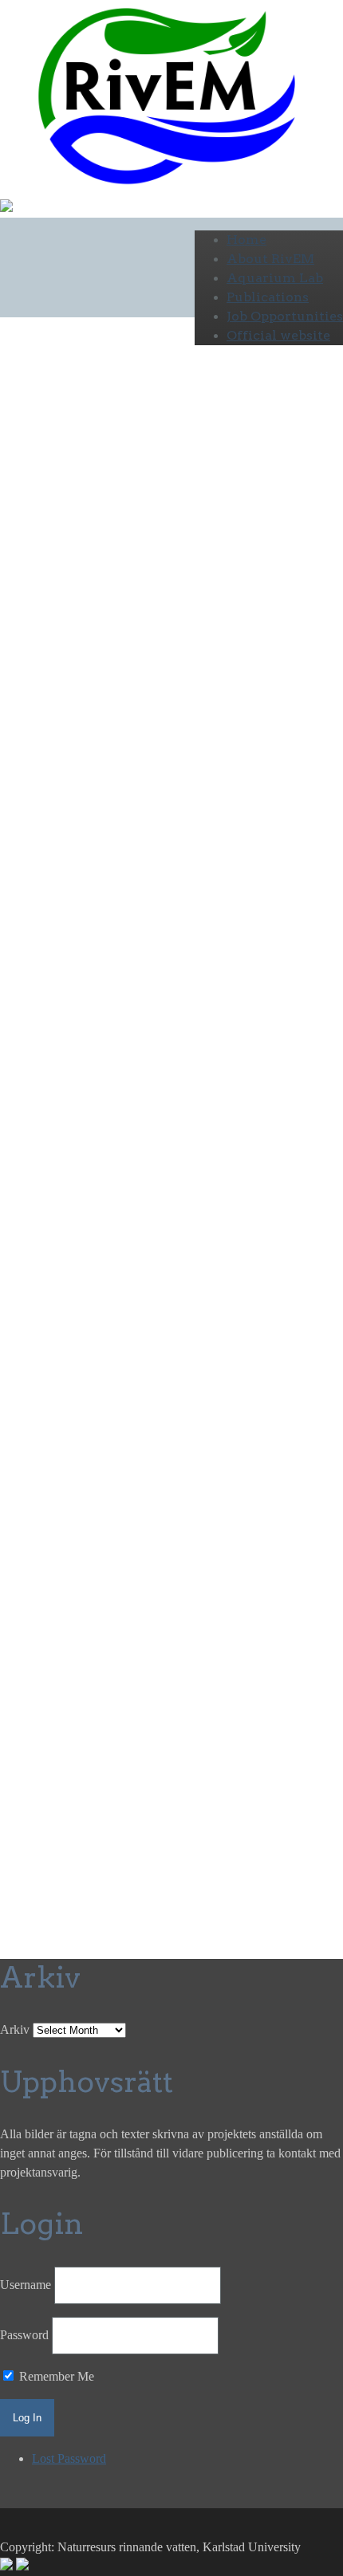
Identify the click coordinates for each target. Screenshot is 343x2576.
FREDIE (27, 1612)
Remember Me (55, 2376)
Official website (278, 335)
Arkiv (15, 2029)
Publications (268, 297)
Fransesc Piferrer (42, 905)
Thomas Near (91, 1268)
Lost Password (69, 2458)
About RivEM (270, 259)
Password (24, 2335)
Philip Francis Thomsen (60, 1421)
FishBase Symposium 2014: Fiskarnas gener (71, 739)
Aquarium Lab (275, 278)
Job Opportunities (285, 316)
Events (17, 688)
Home (246, 240)
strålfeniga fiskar (41, 1383)
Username (26, 2285)
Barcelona (76, 943)
